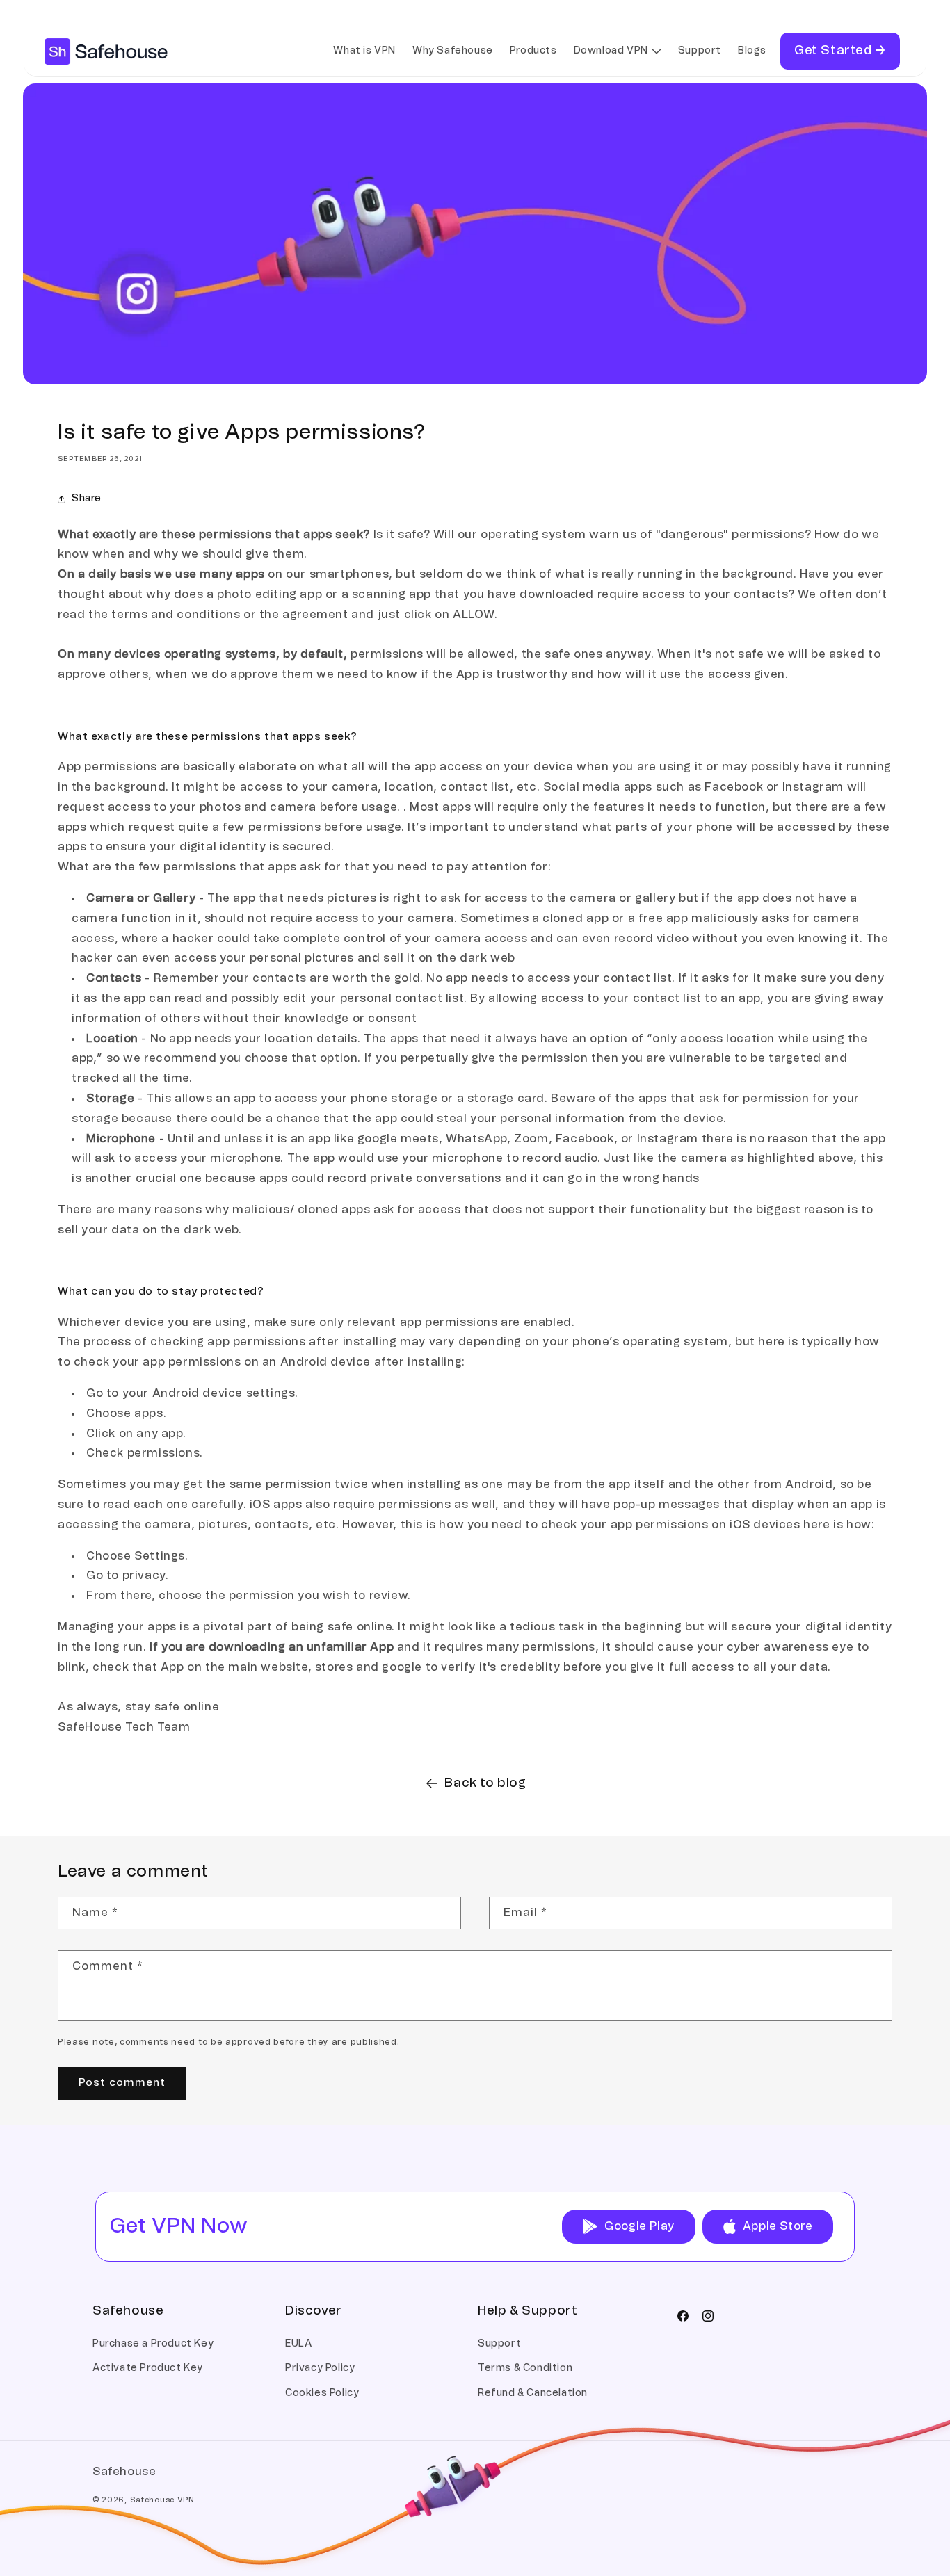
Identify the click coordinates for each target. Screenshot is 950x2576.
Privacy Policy (320, 2368)
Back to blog (485, 1783)
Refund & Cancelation (533, 2393)
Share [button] (87, 499)
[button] (618, 51)
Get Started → (840, 51)
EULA (298, 2344)
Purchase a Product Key (153, 2344)
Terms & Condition (525, 2368)
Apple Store (778, 2226)
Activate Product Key (148, 2368)
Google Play (639, 2226)
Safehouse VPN (162, 2500)
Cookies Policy (322, 2393)
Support (499, 2344)
